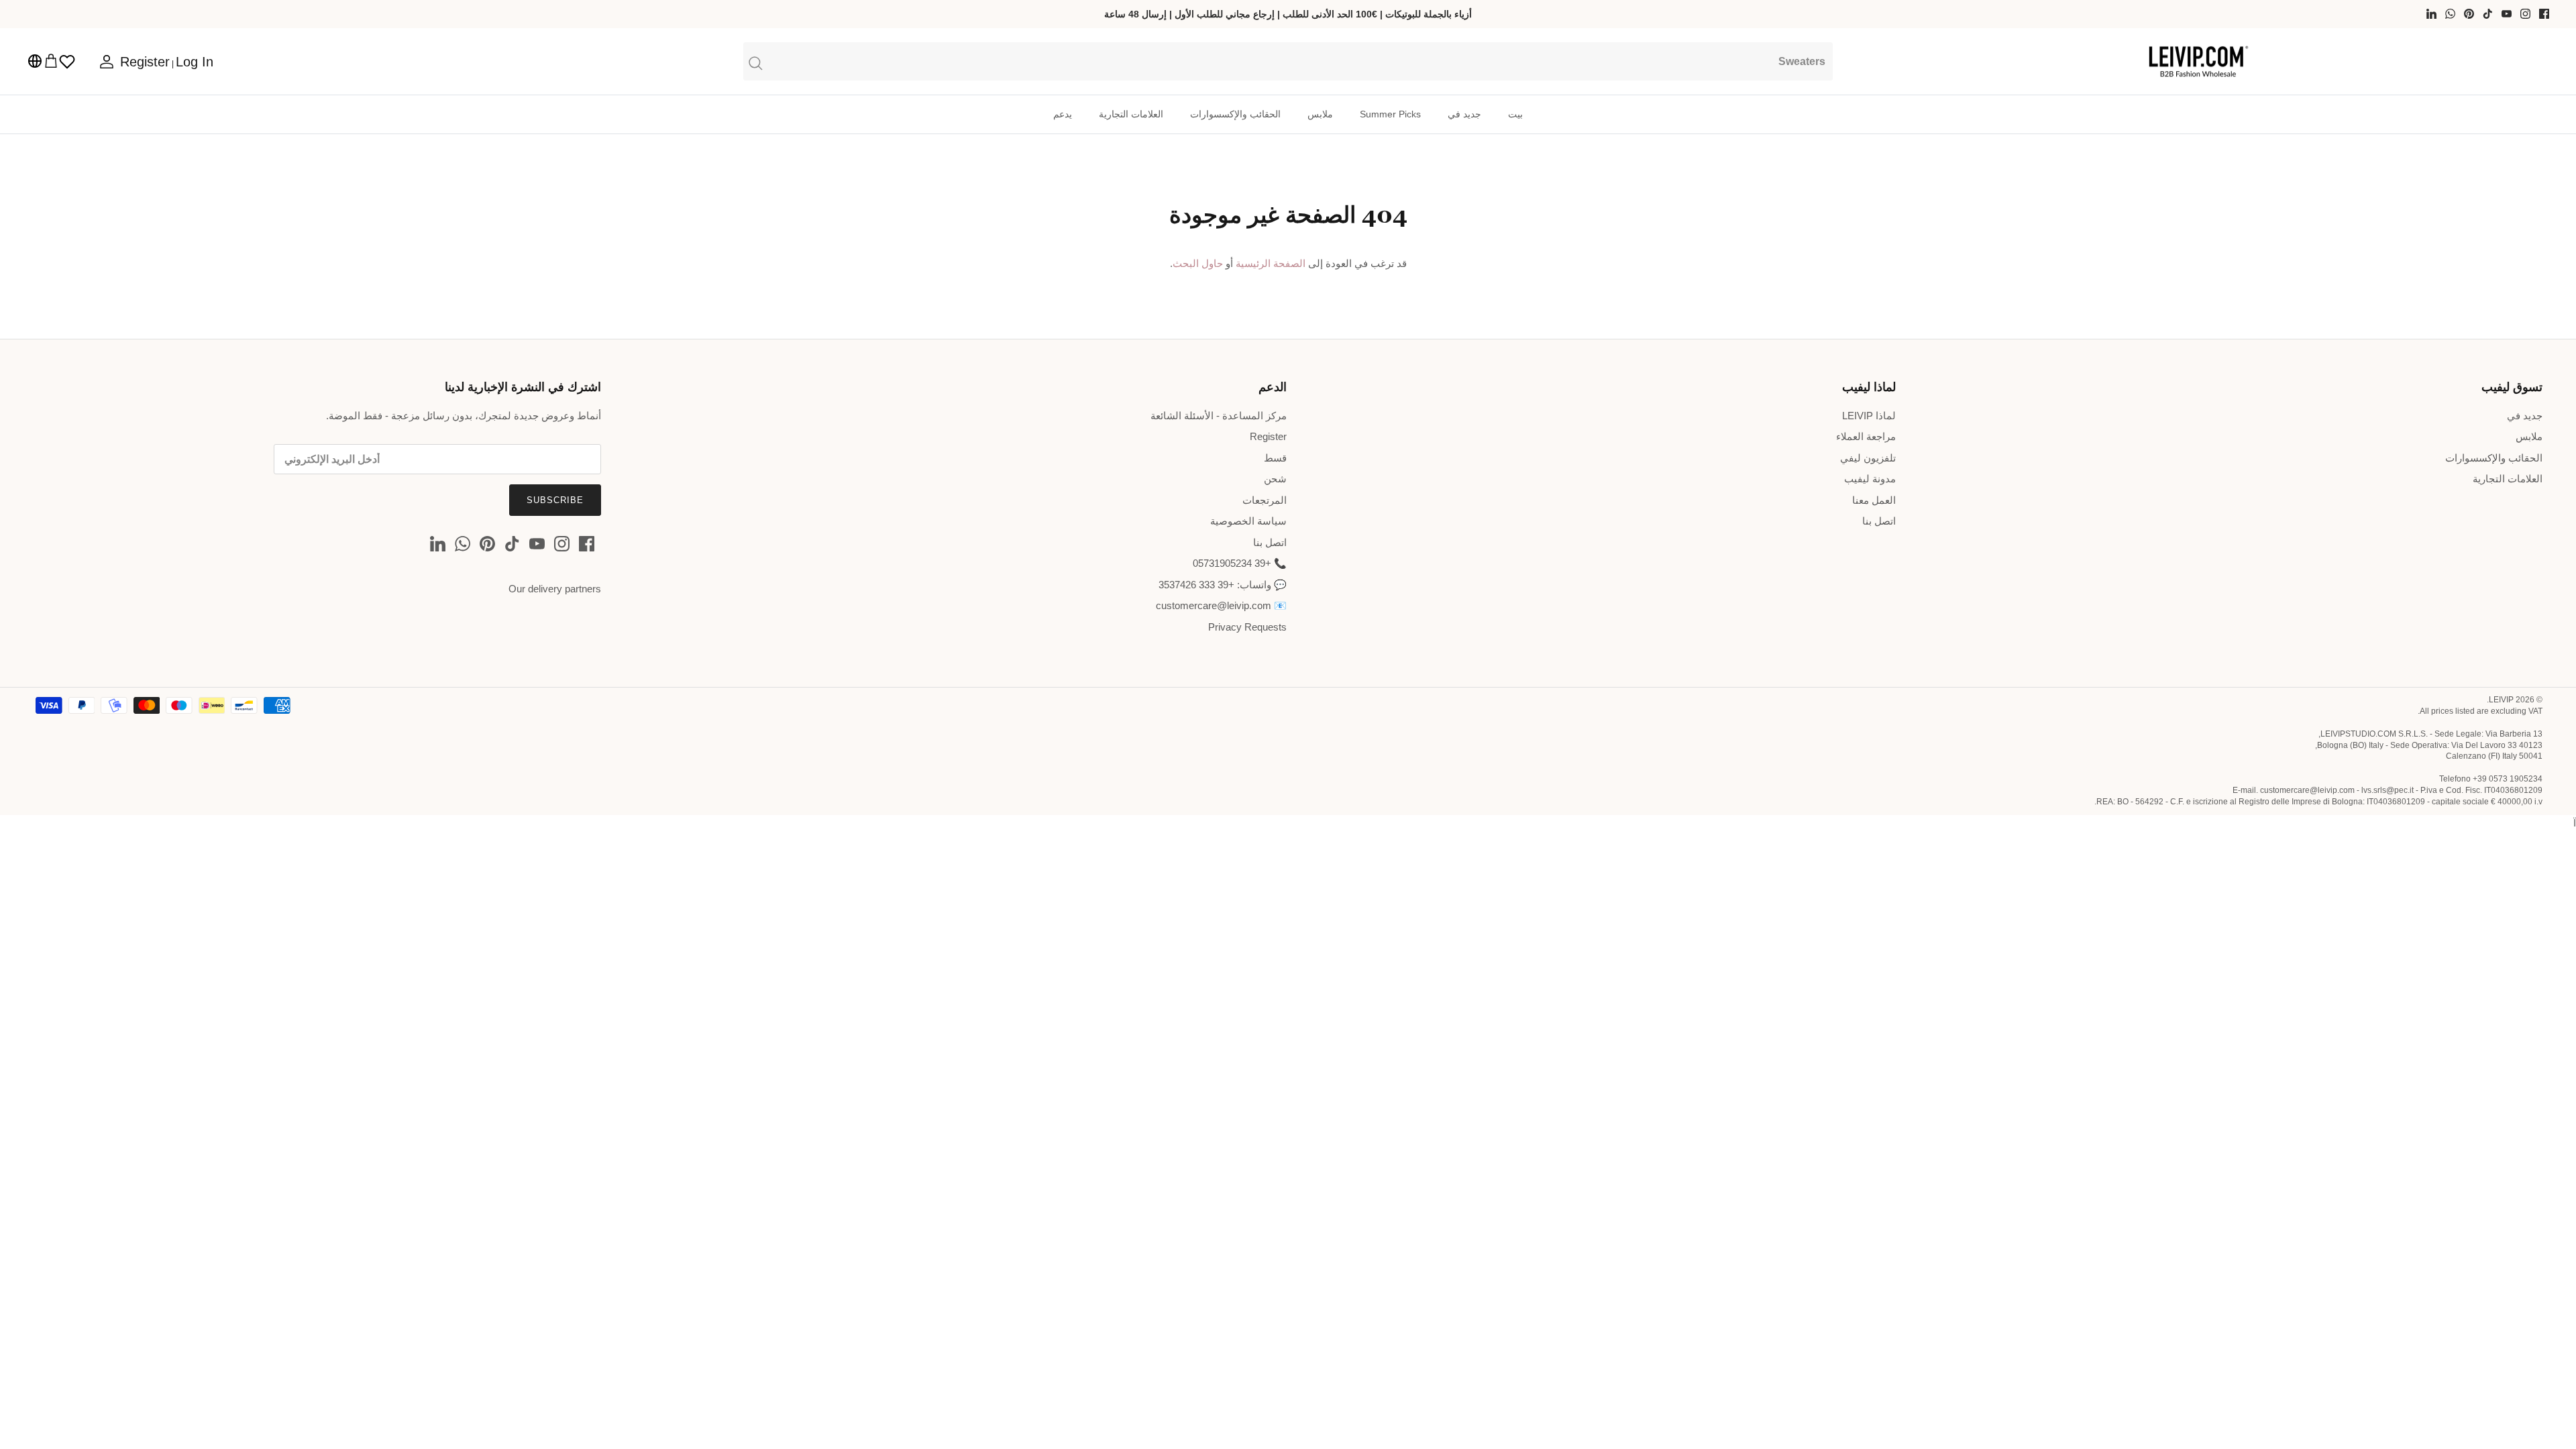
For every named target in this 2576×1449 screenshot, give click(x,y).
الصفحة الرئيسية (1271, 263)
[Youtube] (2507, 14)
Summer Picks (1390, 114)
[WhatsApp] (2450, 14)
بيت (1515, 114)
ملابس (1320, 114)
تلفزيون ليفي (1868, 458)
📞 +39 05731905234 (1240, 563)
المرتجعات (1265, 500)
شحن (1275, 479)
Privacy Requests (1247, 627)
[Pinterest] (2469, 14)
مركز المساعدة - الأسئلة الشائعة (1219, 416)
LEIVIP (2501, 700)
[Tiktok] (2488, 14)
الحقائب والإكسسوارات (1235, 114)
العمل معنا (1874, 500)
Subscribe (555, 500)
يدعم (1063, 114)
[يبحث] (1288, 61)
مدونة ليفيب (1870, 479)
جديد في (1464, 114)
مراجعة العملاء (1866, 436)
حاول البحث (1198, 263)
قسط (1275, 458)
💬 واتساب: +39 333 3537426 (1223, 585)
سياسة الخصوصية (1248, 521)
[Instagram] (2525, 14)
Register (1268, 436)
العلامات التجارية (1131, 114)
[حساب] (109, 62)
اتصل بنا (1879, 521)
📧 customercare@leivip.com (1221, 605)
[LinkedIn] (2431, 14)
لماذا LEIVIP (1869, 416)
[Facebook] (2544, 14)
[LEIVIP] (2198, 62)
